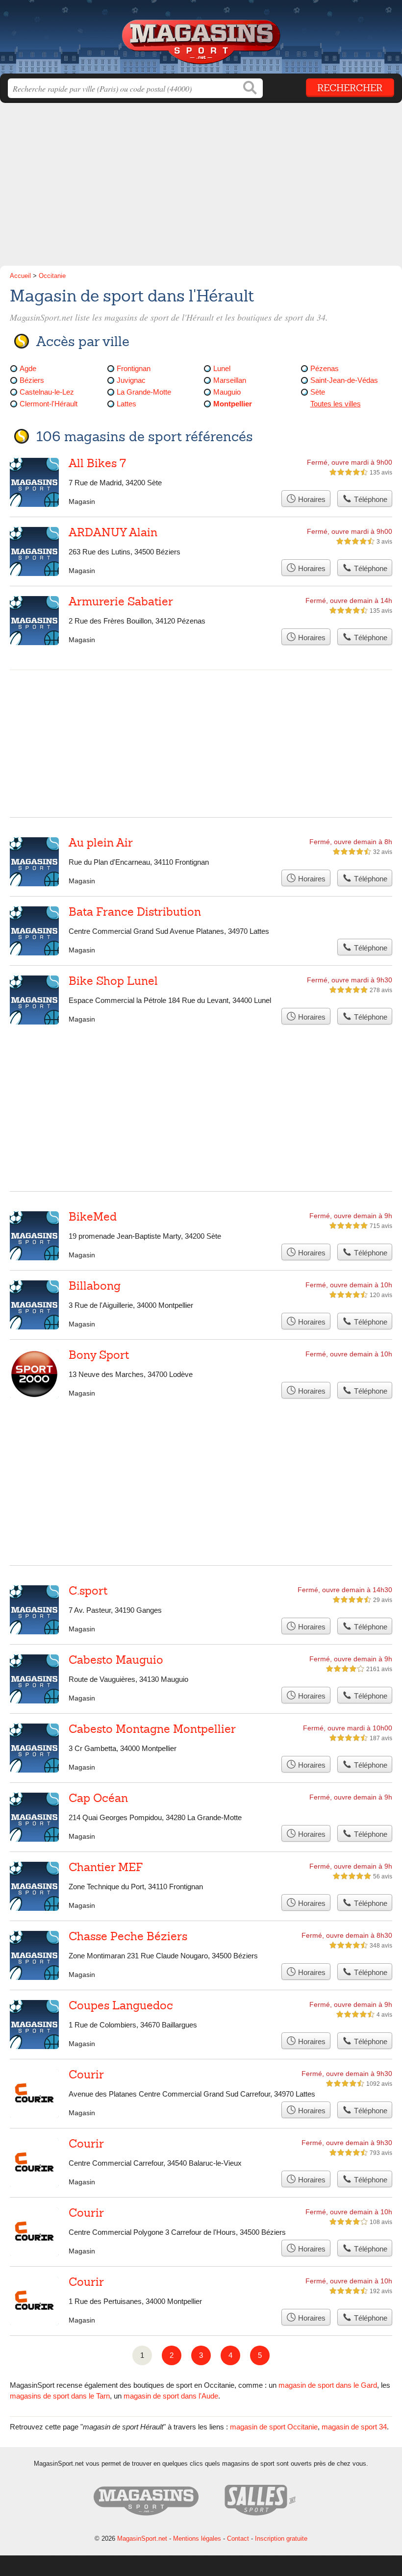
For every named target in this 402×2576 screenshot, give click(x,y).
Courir (86, 2075)
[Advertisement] (201, 187)
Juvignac (131, 380)
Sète (318, 392)
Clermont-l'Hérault (49, 404)
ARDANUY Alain (113, 532)
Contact (238, 2538)
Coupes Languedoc (121, 2005)
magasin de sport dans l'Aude (171, 2396)
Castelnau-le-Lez (47, 392)
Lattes (126, 404)
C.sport (88, 1591)
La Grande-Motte (144, 392)
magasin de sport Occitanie (274, 2427)
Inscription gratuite (281, 2538)
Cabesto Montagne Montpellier (152, 1729)
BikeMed (93, 1217)
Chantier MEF (106, 1867)
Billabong (95, 1286)
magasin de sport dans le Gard (328, 2385)
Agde (28, 368)
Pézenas (325, 368)
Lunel (222, 368)
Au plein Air (101, 843)
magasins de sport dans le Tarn (60, 2396)
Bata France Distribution (135, 912)
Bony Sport (99, 1355)
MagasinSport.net (201, 40)
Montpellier (233, 404)
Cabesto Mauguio (116, 1660)
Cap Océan (98, 1798)
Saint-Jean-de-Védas (344, 380)
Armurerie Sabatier (121, 601)
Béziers (32, 380)
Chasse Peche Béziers (128, 1936)
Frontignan (134, 368)
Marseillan (230, 380)
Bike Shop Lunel (113, 981)
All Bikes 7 (97, 463)
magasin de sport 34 (354, 2427)
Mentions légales (197, 2538)
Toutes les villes (336, 404)
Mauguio (227, 392)
